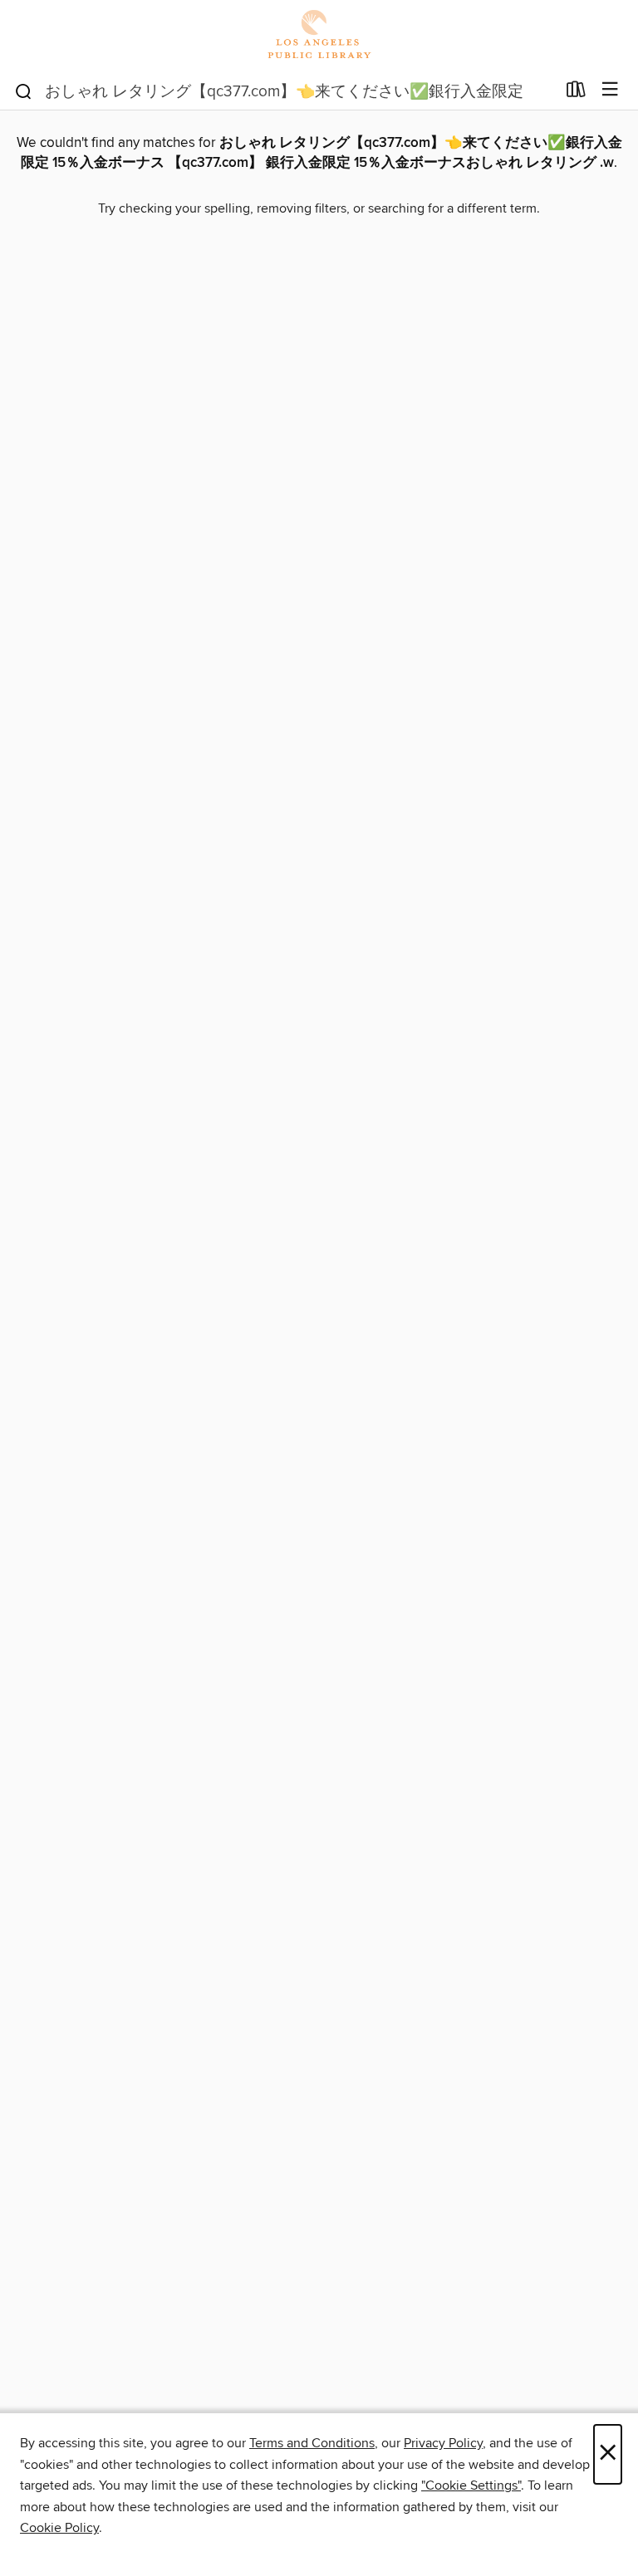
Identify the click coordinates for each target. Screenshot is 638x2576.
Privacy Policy (443, 2443)
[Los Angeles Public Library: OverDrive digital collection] (319, 35)
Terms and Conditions (312, 2443)
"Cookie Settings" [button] (471, 2485)
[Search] (24, 91)
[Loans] (576, 93)
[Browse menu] (610, 90)
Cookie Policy (59, 2528)
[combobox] (285, 91)
